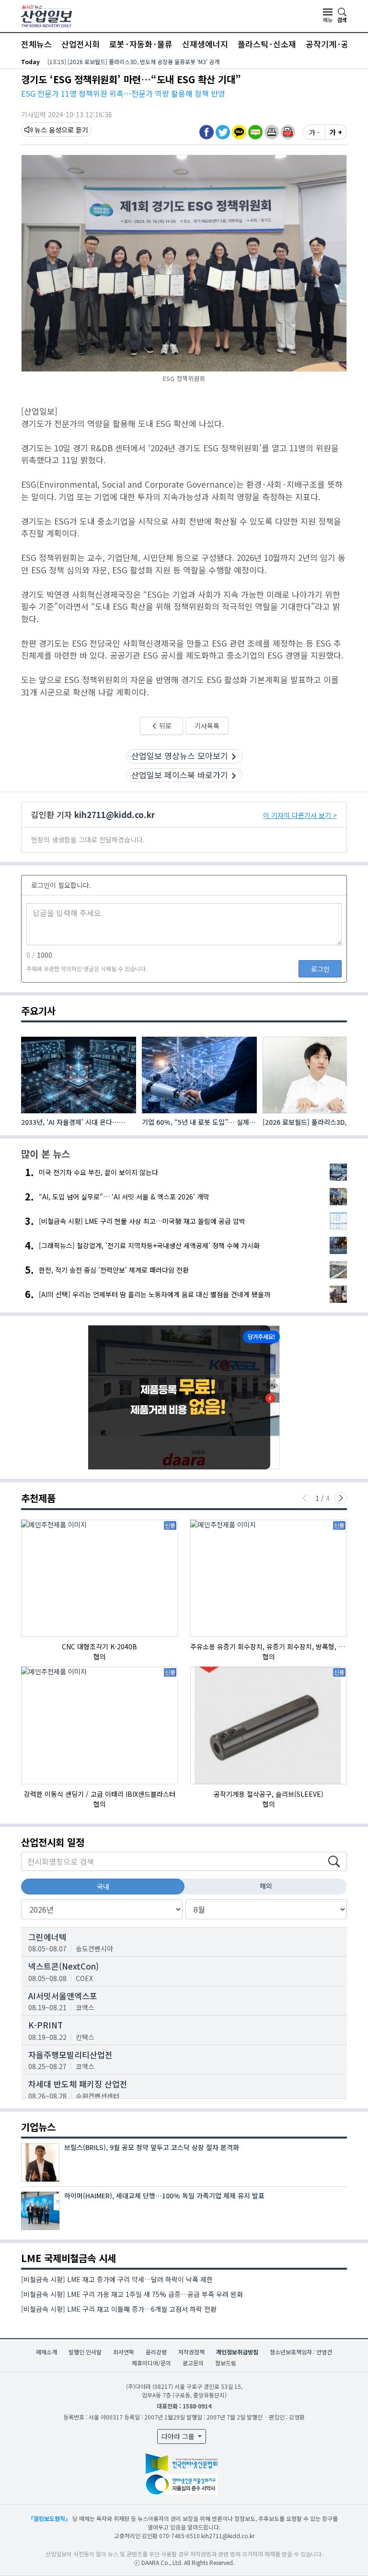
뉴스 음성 (48, 130)
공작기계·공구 (331, 44)
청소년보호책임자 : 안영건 (301, 2352)
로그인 (320, 969)
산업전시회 (80, 44)
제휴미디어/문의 (151, 2363)
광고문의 (193, 2363)
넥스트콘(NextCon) (63, 1966)
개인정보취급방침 (237, 2352)
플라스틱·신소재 (267, 44)
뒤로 (165, 726)
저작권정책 (191, 2352)
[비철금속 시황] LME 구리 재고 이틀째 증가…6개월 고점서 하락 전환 (119, 2309)
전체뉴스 (36, 44)
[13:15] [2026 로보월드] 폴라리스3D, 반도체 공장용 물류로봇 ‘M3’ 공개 (133, 62)
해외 (266, 1886)
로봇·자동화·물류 (141, 44)
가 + (336, 132)
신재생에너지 (205, 44)
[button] (272, 132)
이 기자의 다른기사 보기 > (300, 815)
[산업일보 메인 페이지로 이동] (46, 15)
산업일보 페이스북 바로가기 (180, 775)
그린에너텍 (47, 1937)
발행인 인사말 (85, 2352)
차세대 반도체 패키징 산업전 (78, 2084)
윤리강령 (156, 2352)
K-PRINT (46, 2025)
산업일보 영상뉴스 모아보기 (180, 756)
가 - (314, 132)
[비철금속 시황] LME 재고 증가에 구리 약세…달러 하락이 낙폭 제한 (117, 2279)
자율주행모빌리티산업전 (70, 2055)
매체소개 (46, 2352)
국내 (103, 1886)
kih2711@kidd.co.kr (115, 814)
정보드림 (226, 2363)
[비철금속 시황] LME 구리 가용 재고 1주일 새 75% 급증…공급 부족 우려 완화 (132, 2294)
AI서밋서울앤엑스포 (63, 1996)
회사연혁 (124, 2352)
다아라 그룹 (179, 2436)
